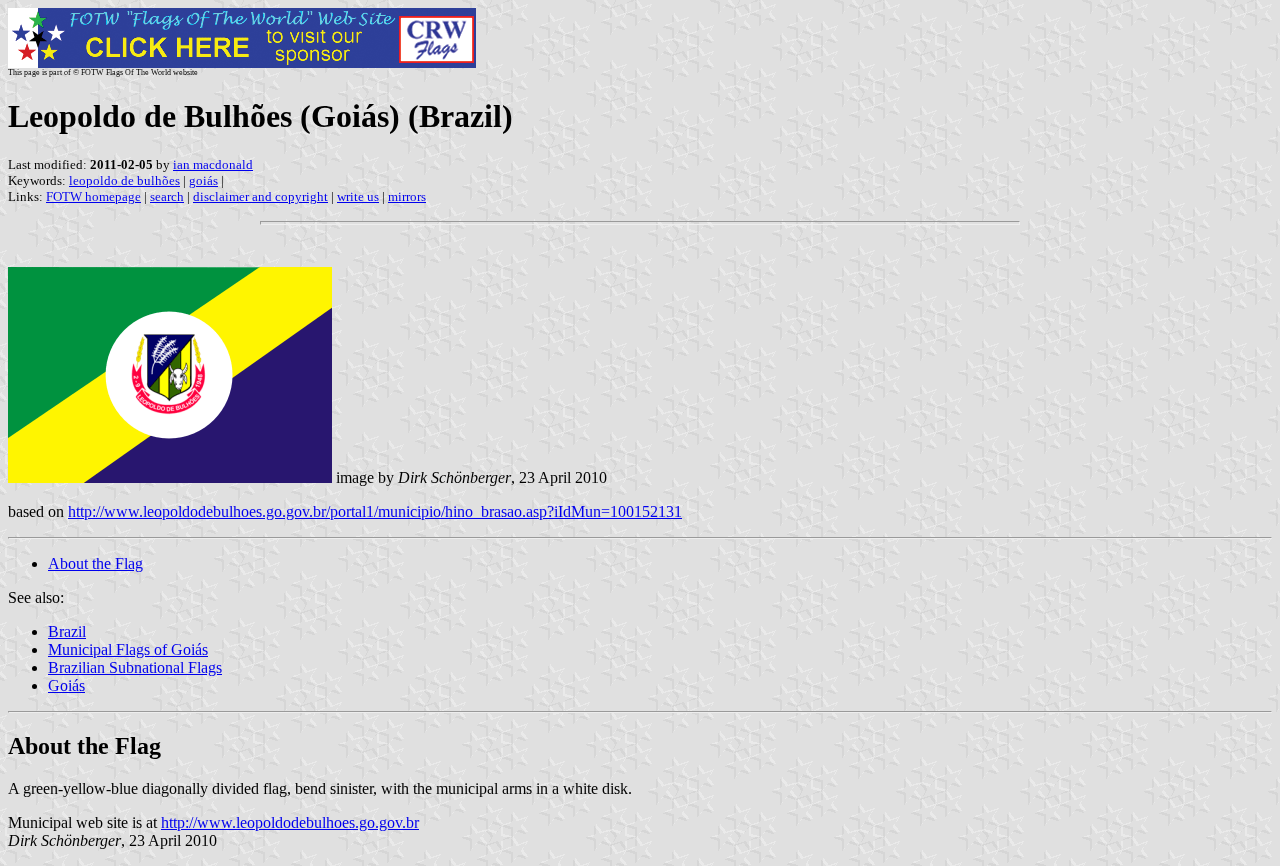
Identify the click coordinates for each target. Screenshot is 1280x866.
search (167, 196)
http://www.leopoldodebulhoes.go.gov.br (290, 822)
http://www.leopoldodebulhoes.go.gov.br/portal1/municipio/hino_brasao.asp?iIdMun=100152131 (375, 511)
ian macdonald (213, 164)
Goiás (66, 685)
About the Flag (95, 563)
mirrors (407, 196)
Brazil (67, 631)
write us (358, 196)
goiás (203, 180)
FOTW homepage (93, 196)
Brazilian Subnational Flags (135, 667)
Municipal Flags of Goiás (128, 649)
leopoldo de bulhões (124, 180)
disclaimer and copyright (260, 196)
